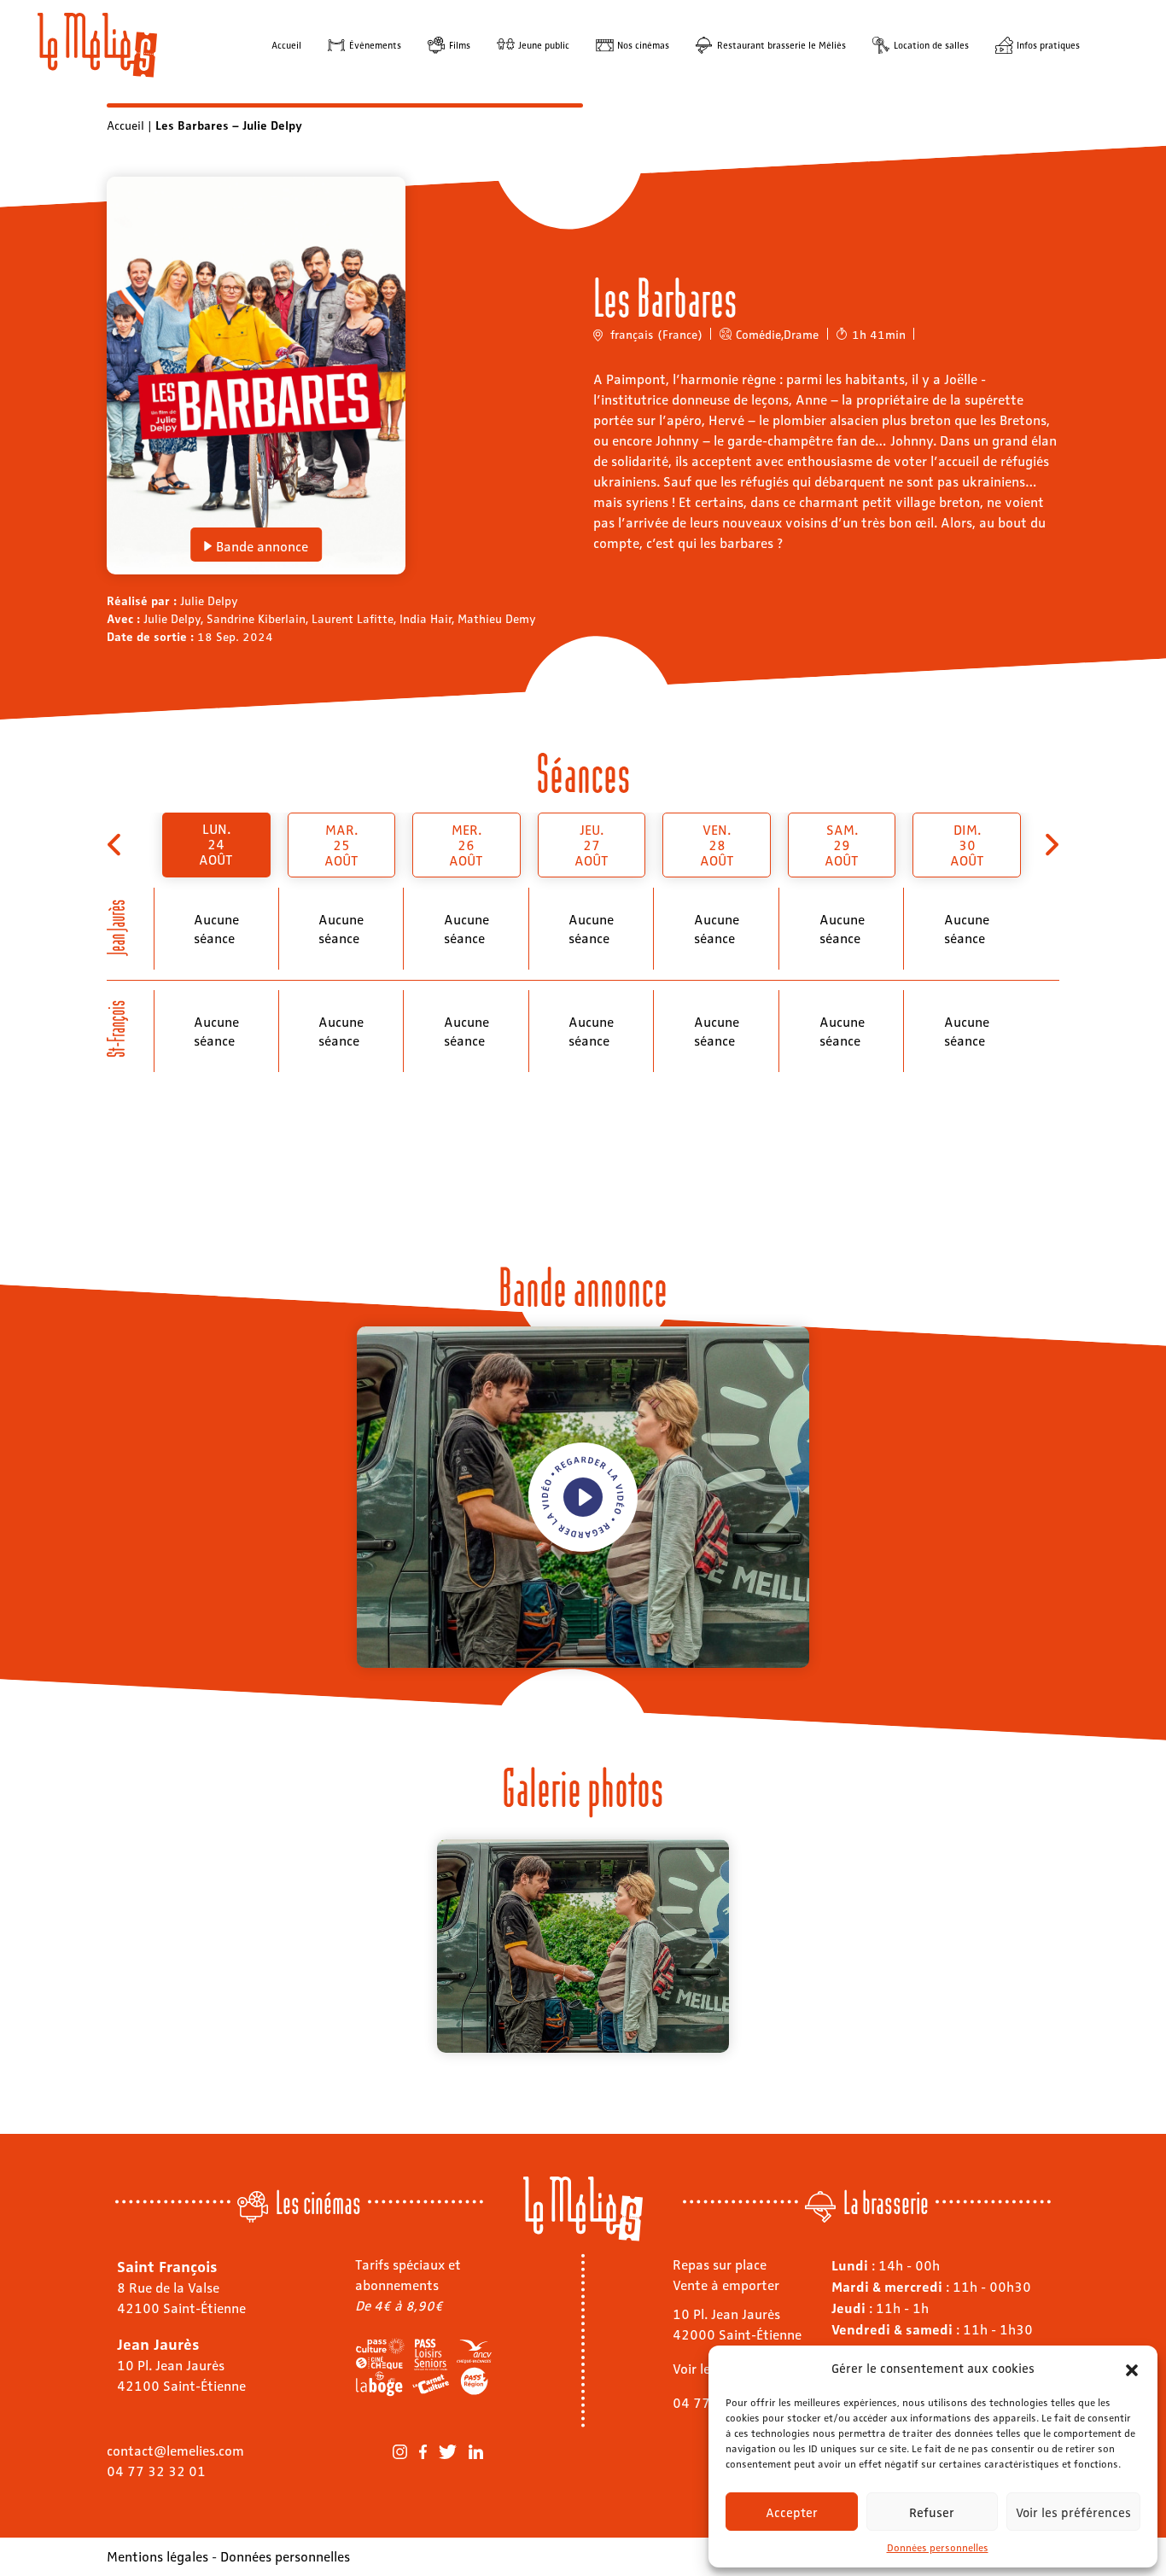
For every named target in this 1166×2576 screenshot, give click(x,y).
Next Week (1050, 845)
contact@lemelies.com (175, 2450)
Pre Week (116, 845)
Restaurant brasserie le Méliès (781, 45)
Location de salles (931, 45)
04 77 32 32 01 (156, 2471)
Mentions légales (157, 2556)
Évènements (375, 45)
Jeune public (544, 45)
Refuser (932, 2512)
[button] (1132, 2368)
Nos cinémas (643, 45)
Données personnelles (938, 2547)
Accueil (286, 45)
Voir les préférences (1073, 2512)
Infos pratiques (1048, 45)
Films (460, 45)
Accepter (792, 2512)
